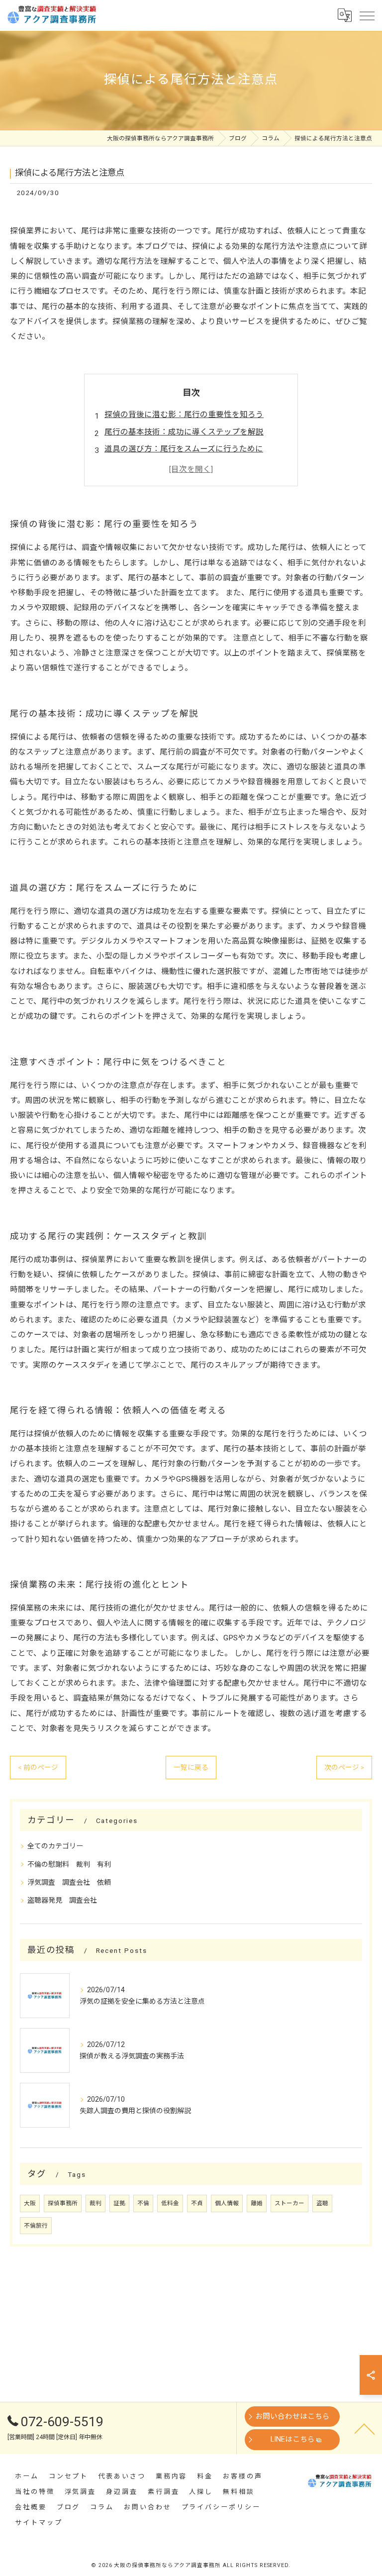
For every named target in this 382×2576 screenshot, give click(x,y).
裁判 (95, 2203)
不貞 (197, 2203)
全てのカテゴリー (55, 1846)
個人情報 (227, 2203)
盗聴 (322, 2203)
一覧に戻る (191, 1767)
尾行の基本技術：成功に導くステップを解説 (184, 432)
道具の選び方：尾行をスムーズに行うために (184, 449)
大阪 (30, 2203)
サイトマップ (39, 2522)
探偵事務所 (63, 2203)
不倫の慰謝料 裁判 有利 (69, 1864)
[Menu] (367, 15)
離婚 (257, 2203)
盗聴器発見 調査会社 (62, 1900)
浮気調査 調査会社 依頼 (69, 1882)
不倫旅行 (36, 2226)
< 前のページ (38, 1767)
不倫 (143, 2203)
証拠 (119, 2203)
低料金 (170, 2203)
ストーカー (289, 2203)
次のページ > (344, 1767)
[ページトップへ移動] (365, 2428)
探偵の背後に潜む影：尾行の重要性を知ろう (184, 415)
